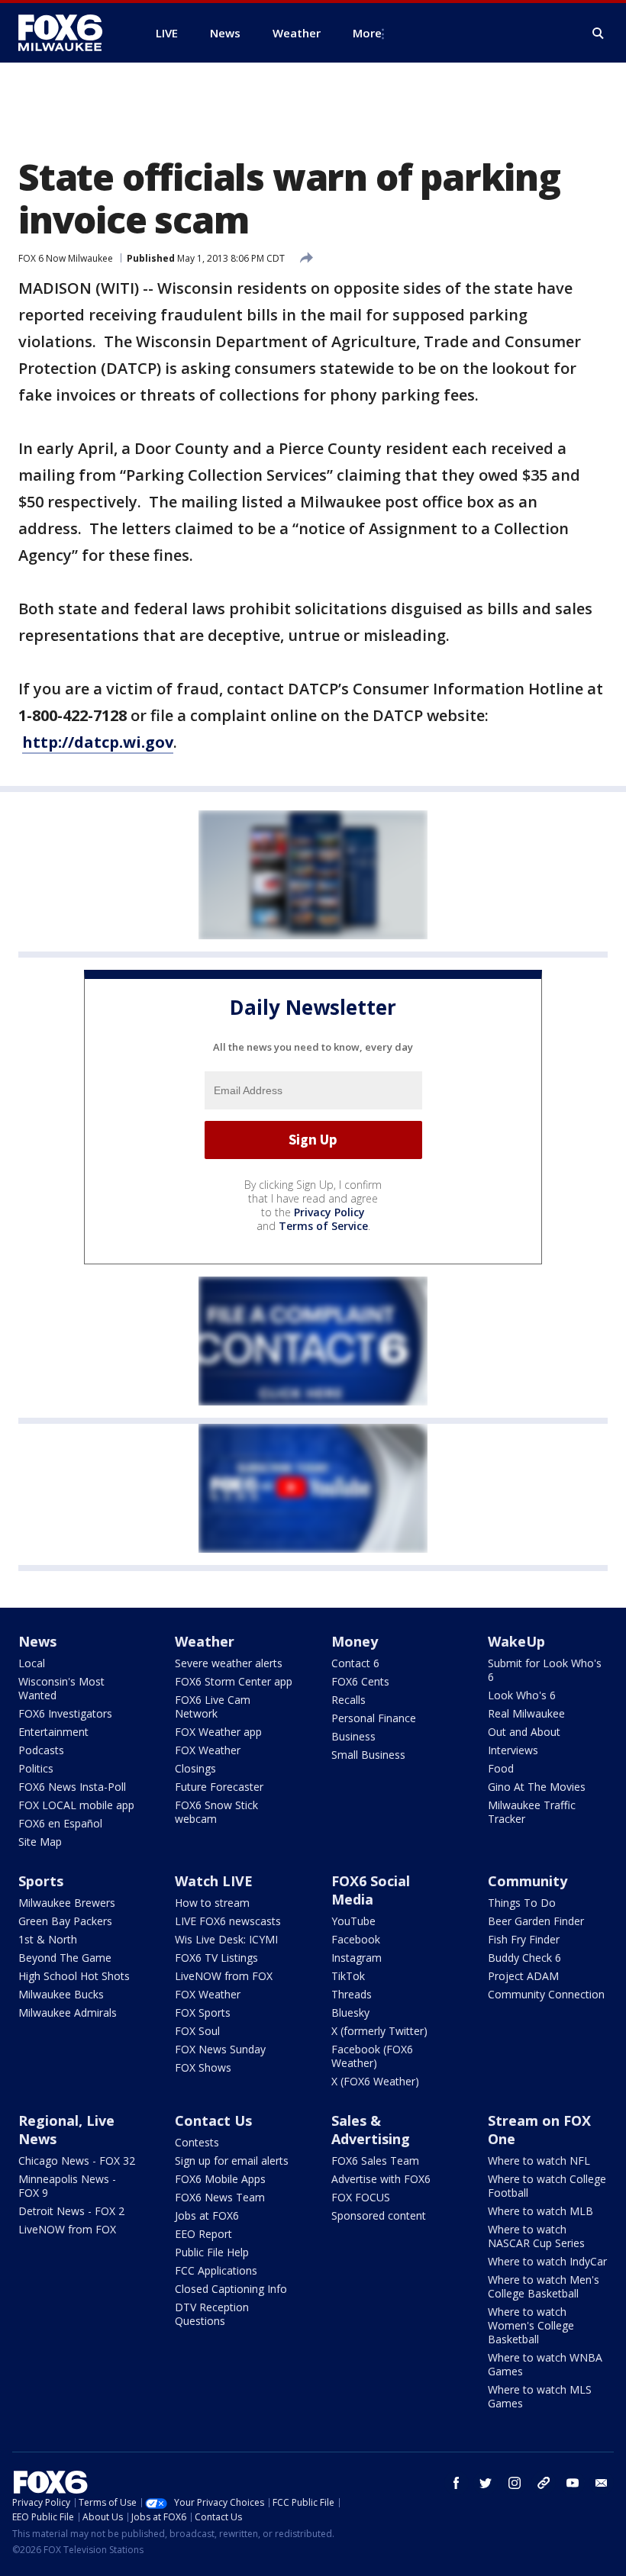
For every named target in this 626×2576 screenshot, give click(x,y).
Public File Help (212, 2252)
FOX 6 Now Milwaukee (66, 258)
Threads (352, 1994)
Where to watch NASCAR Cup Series (536, 2236)
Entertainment (53, 1732)
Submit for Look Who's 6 (545, 1670)
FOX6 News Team (220, 2197)
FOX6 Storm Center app (234, 1681)
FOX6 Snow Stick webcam (216, 1812)
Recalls (348, 1700)
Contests (197, 2142)
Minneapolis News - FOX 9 (67, 2186)
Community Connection (546, 1994)
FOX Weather (208, 1750)
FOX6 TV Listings (216, 1958)
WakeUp (516, 1641)
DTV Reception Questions (212, 2314)
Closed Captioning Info (231, 2289)
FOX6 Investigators (65, 1713)
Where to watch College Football (547, 2186)
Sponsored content (379, 2215)
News (37, 1641)
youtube (573, 2483)
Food (501, 1768)
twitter (486, 2483)
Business (353, 1736)
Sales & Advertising (371, 2130)
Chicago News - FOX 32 (77, 2161)
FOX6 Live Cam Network (213, 1707)
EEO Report (203, 2234)
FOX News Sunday (220, 2049)
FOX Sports (203, 2012)
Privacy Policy (329, 1212)
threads (544, 2483)
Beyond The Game (65, 1958)
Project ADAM (523, 1976)
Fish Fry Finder (524, 1939)
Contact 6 (355, 1663)
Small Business (368, 1755)
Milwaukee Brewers (67, 1903)
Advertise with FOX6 (381, 2179)
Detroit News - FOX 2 (71, 2211)
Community (528, 1881)
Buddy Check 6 (524, 1958)
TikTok (348, 1976)
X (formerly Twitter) (379, 2031)
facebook (457, 2483)
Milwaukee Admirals (68, 2012)
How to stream (212, 1903)
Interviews (513, 1750)
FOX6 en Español (60, 1823)
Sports (41, 1881)
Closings (195, 1768)
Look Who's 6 (522, 1695)
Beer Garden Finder (536, 1921)
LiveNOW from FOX (224, 1976)
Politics (36, 1768)
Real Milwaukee (526, 1713)
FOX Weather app (218, 1732)
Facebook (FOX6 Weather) (372, 2056)
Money (355, 1641)
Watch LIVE (214, 1881)
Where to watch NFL (539, 2161)
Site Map (40, 1842)
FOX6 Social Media (371, 1890)
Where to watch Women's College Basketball (531, 2325)
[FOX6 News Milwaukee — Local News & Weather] (69, 33)
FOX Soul (197, 2031)
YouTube (353, 1921)
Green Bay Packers (65, 1921)
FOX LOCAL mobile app (76, 1805)
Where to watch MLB (540, 2211)
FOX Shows (203, 2067)
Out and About (524, 1732)
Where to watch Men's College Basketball (544, 2286)
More (367, 33)
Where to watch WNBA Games (545, 2364)
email (602, 2483)
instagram (515, 2483)
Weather (205, 1641)
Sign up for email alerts (232, 2161)
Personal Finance (374, 1718)
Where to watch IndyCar (547, 2261)
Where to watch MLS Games (540, 2396)
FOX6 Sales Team (375, 2161)
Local (32, 1663)
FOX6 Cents (360, 1681)
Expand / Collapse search (599, 34)
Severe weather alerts (229, 1663)
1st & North (48, 1939)
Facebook (356, 1939)
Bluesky (350, 2012)
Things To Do (522, 1903)
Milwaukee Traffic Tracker (532, 1812)
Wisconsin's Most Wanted (61, 1688)
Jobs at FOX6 (207, 2215)
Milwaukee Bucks (61, 1994)
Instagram (357, 1958)
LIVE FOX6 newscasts (228, 1921)
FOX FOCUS (361, 2197)
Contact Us (213, 2120)
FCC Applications (216, 2270)
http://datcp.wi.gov (98, 742)
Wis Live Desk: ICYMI (226, 1939)
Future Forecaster (219, 1787)
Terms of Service (323, 1226)
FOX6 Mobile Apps (220, 2179)
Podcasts (41, 1750)
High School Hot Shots (74, 1976)
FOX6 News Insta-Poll (72, 1787)
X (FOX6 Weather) (375, 2081)
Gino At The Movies (537, 1787)
